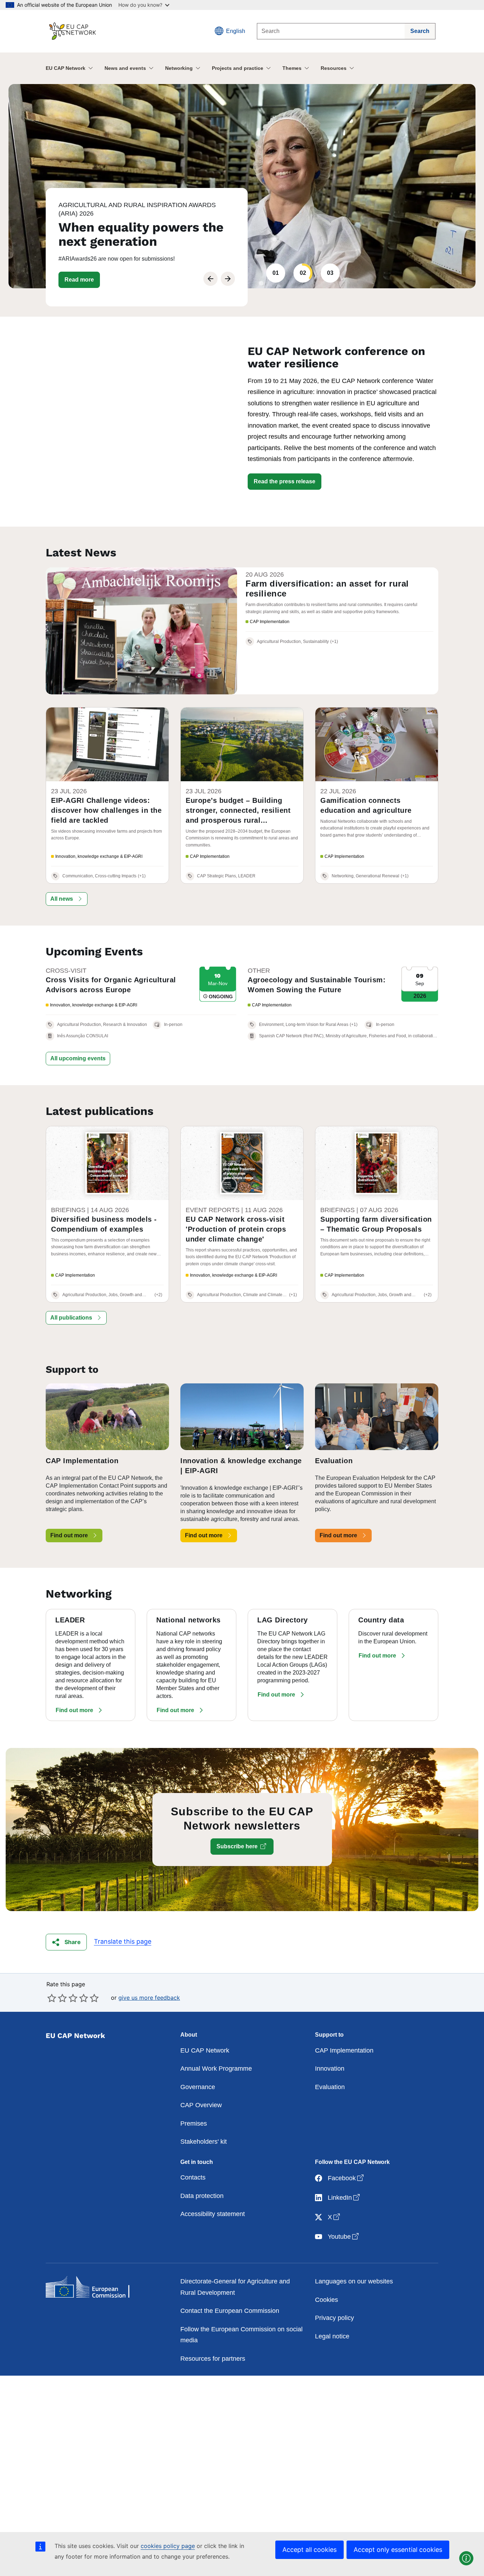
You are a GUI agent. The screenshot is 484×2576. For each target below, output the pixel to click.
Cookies (327, 2300)
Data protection (202, 2196)
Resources (334, 68)
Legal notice (332, 2336)
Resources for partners (213, 2359)
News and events (125, 68)
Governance (198, 2087)
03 (330, 273)
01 (276, 273)
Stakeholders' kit (204, 2142)
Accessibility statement (213, 2214)
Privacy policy (334, 2318)
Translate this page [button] (123, 1941)
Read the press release (285, 481)
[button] (79, 280)
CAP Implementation (344, 2050)
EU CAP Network (66, 68)
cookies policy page (168, 2546)
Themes (292, 68)
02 (303, 273)
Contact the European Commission (230, 2311)
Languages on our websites (354, 2281)
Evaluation (330, 2087)
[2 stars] (57, 1998)
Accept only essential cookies (398, 2550)
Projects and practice (238, 68)
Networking (179, 68)
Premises (194, 2123)
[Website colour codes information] (466, 2558)
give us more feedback (149, 1998)
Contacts (193, 2177)
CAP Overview (201, 2105)
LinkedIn (344, 2197)
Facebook (346, 2178)
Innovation (330, 2069)
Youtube (344, 2236)
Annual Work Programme (216, 2069)
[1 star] (52, 1998)
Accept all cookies (309, 2550)
